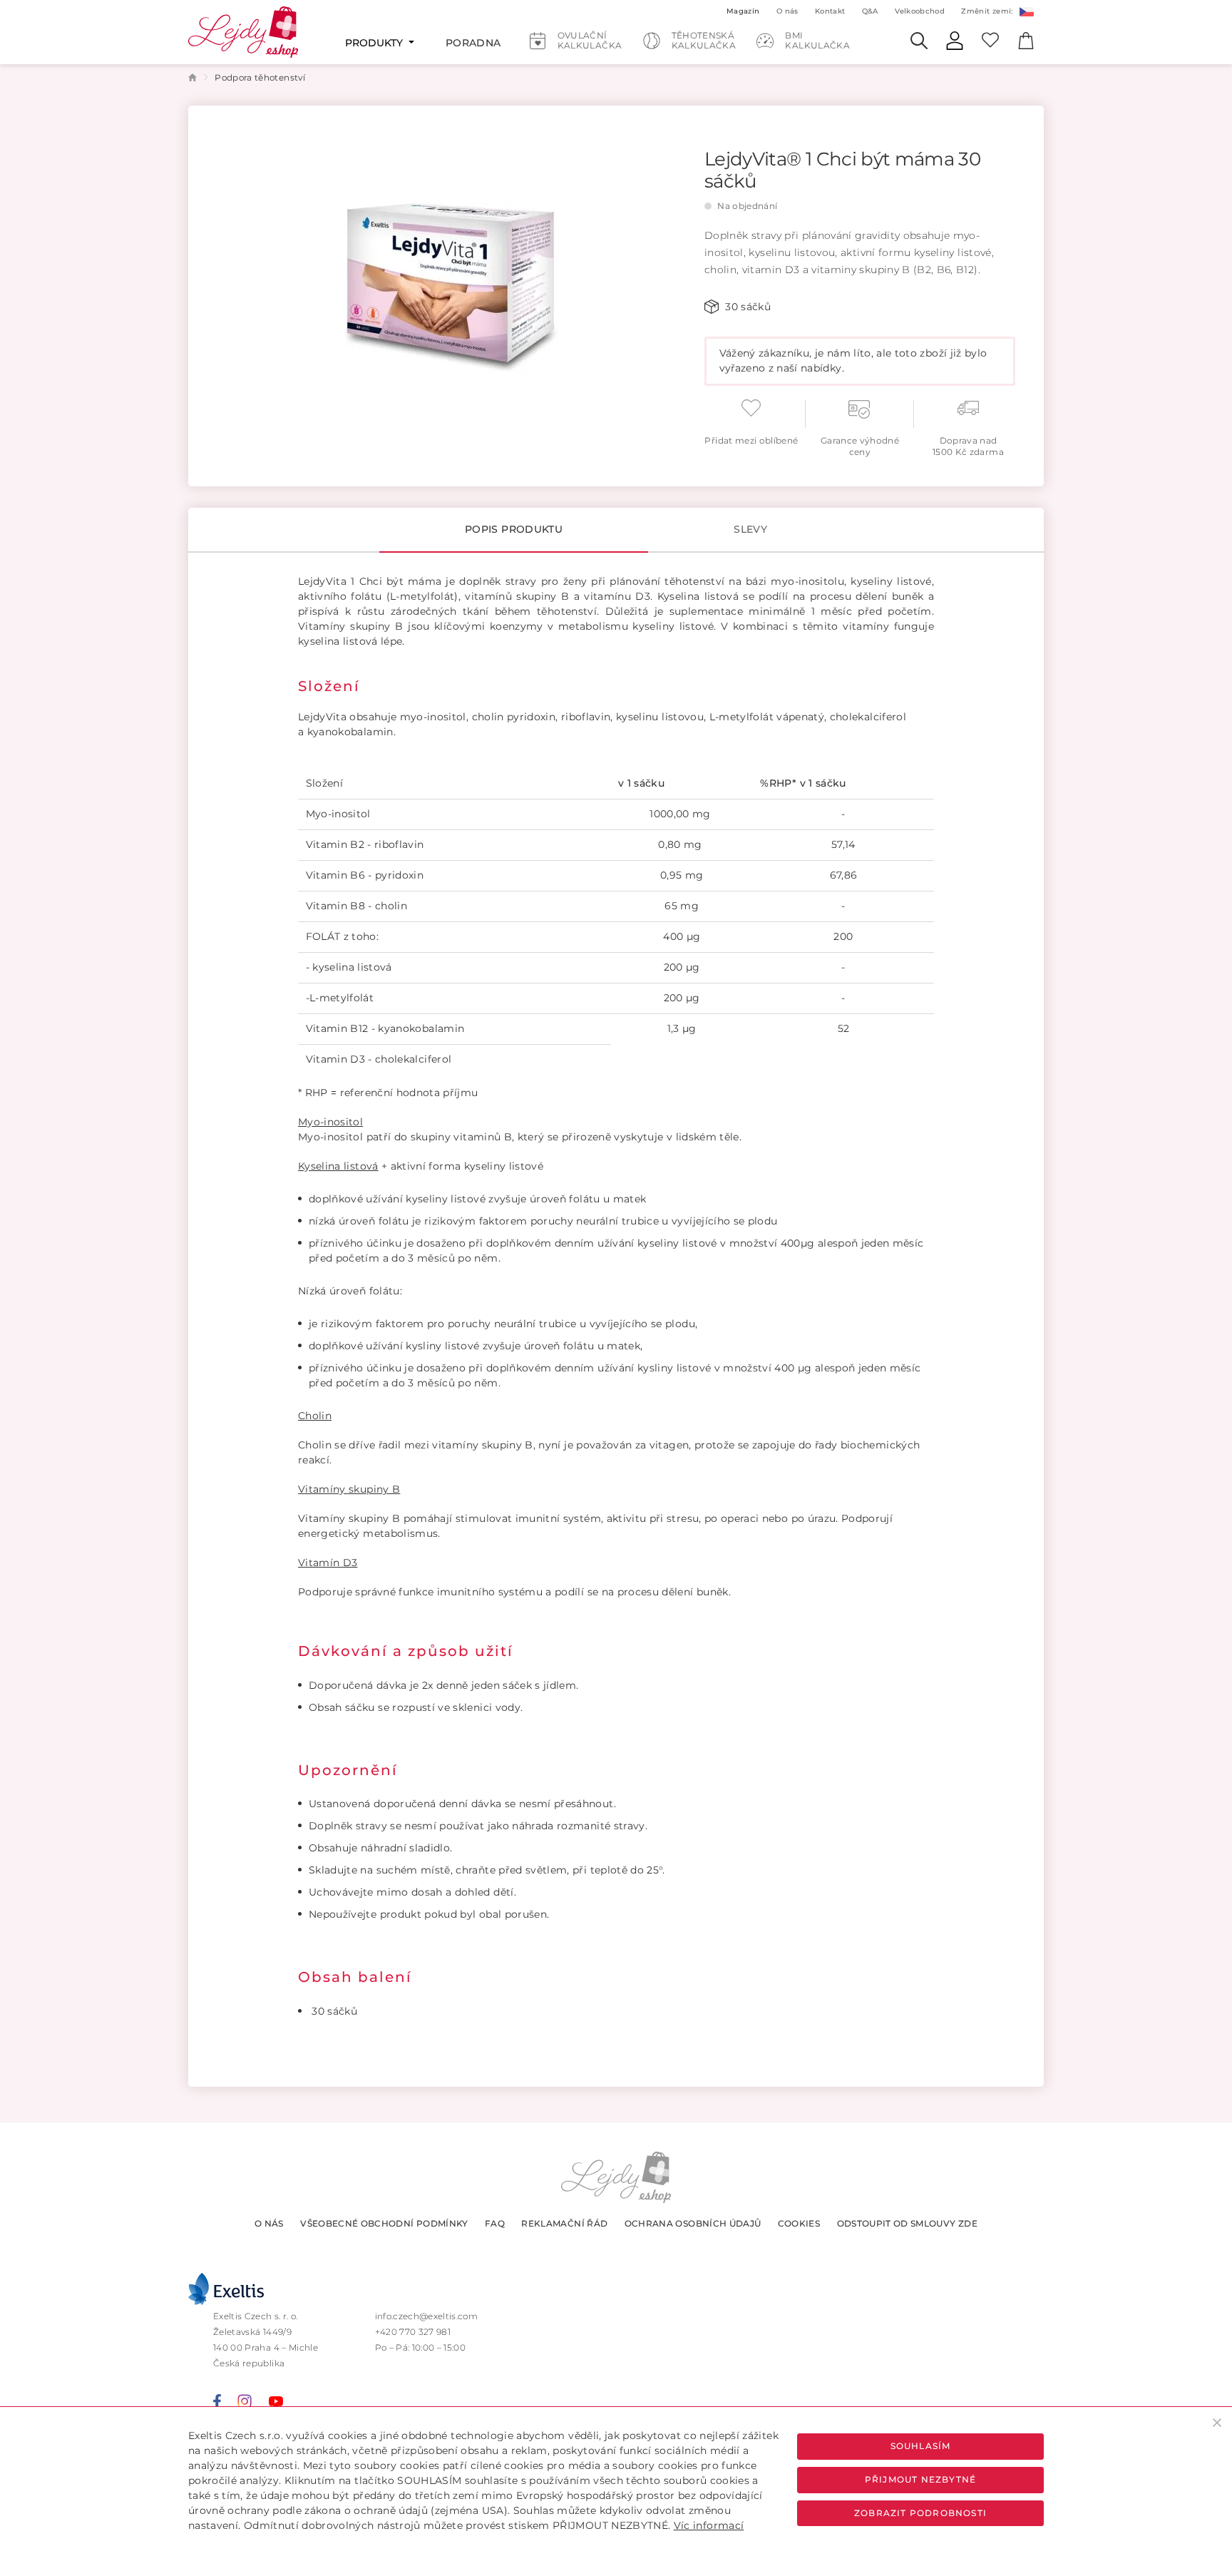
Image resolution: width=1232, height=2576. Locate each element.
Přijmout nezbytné (920, 2479)
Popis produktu (514, 529)
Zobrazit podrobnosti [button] (920, 2513)
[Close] (1217, 2422)
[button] (1026, 11)
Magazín (743, 11)
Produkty (375, 43)
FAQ (495, 2223)
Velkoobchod (920, 11)
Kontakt (830, 11)
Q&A (870, 11)
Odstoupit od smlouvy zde (907, 2223)
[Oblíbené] (990, 39)
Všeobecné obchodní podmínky (384, 2223)
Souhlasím (921, 2446)
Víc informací (709, 2525)
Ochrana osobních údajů (693, 2223)
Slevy (750, 529)
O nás (269, 2223)
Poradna (473, 43)
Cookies (799, 2223)
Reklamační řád (564, 2223)
